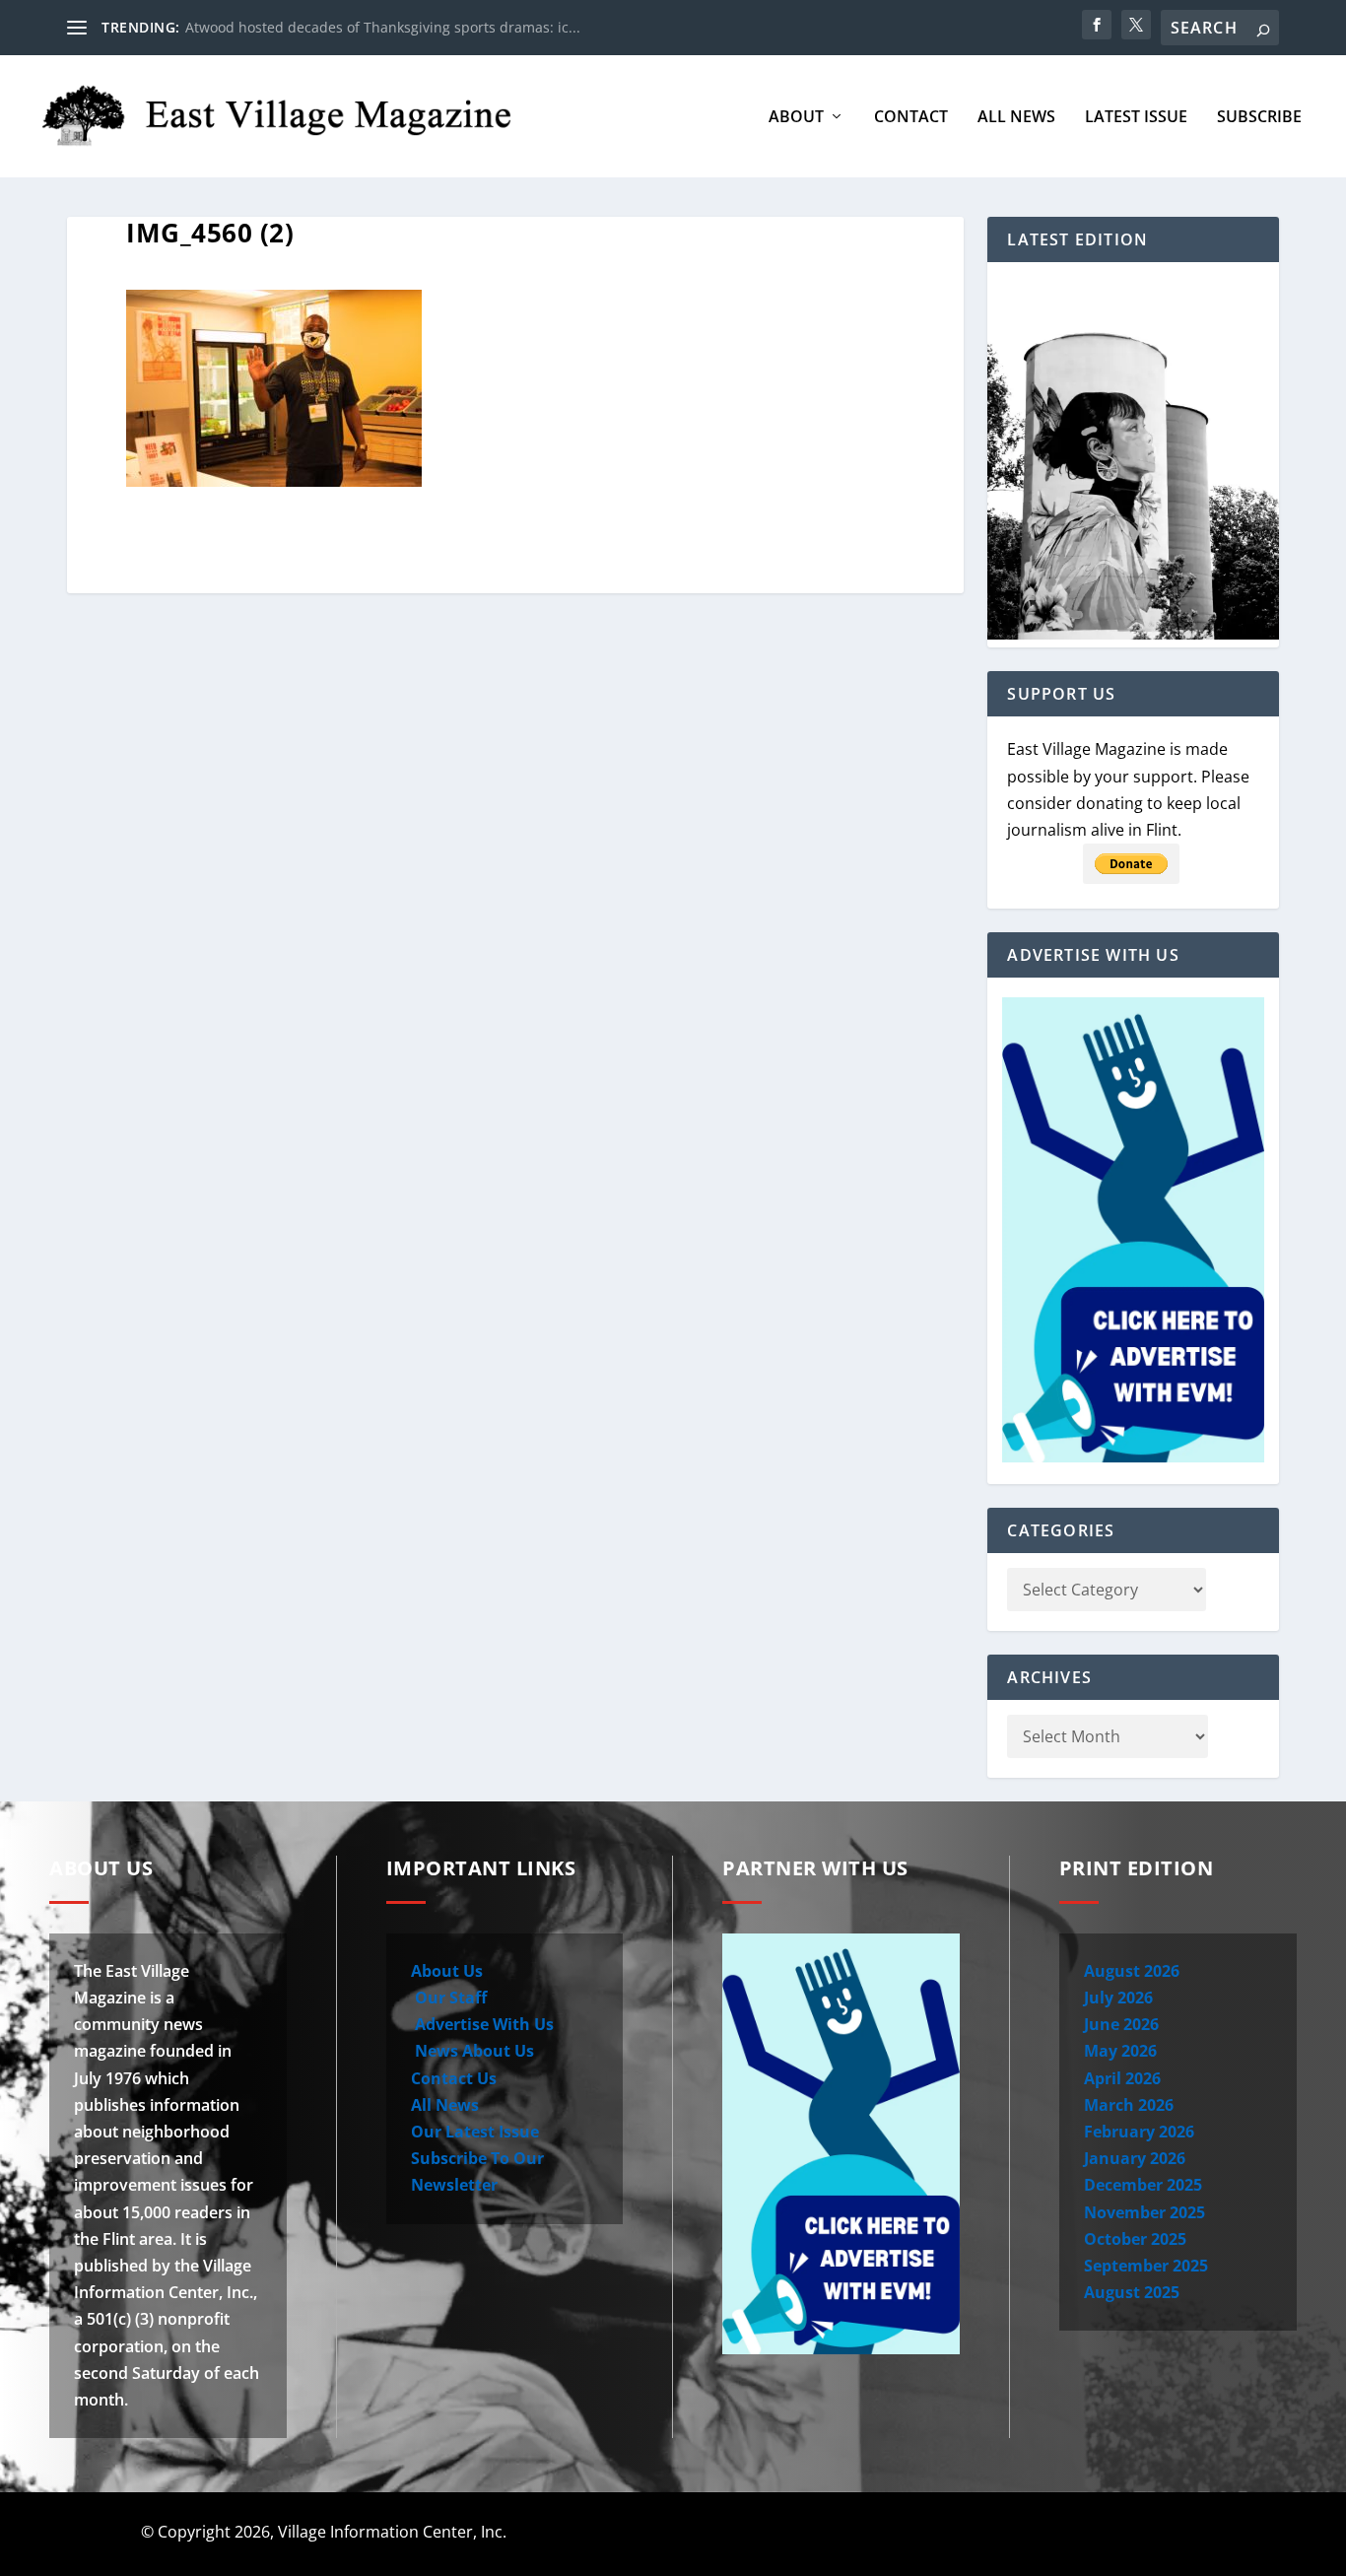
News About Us (472, 2051)
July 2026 (1118, 1998)
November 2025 (1144, 2212)
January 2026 (1135, 2158)
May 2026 (1120, 2051)
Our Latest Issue (475, 2132)
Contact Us (454, 2078)
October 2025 (1135, 2239)
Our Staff (449, 1998)
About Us (447, 1971)
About (796, 118)
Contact (911, 118)
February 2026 (1139, 2132)
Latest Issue (1136, 118)
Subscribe (1259, 118)
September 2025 (1146, 2266)
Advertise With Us (482, 2024)
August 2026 (1132, 1971)
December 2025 (1143, 2185)
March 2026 (1129, 2105)
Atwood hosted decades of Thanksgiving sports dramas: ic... (383, 27)
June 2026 (1121, 2024)
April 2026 (1122, 2078)
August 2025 (1132, 2292)
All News (1016, 118)
